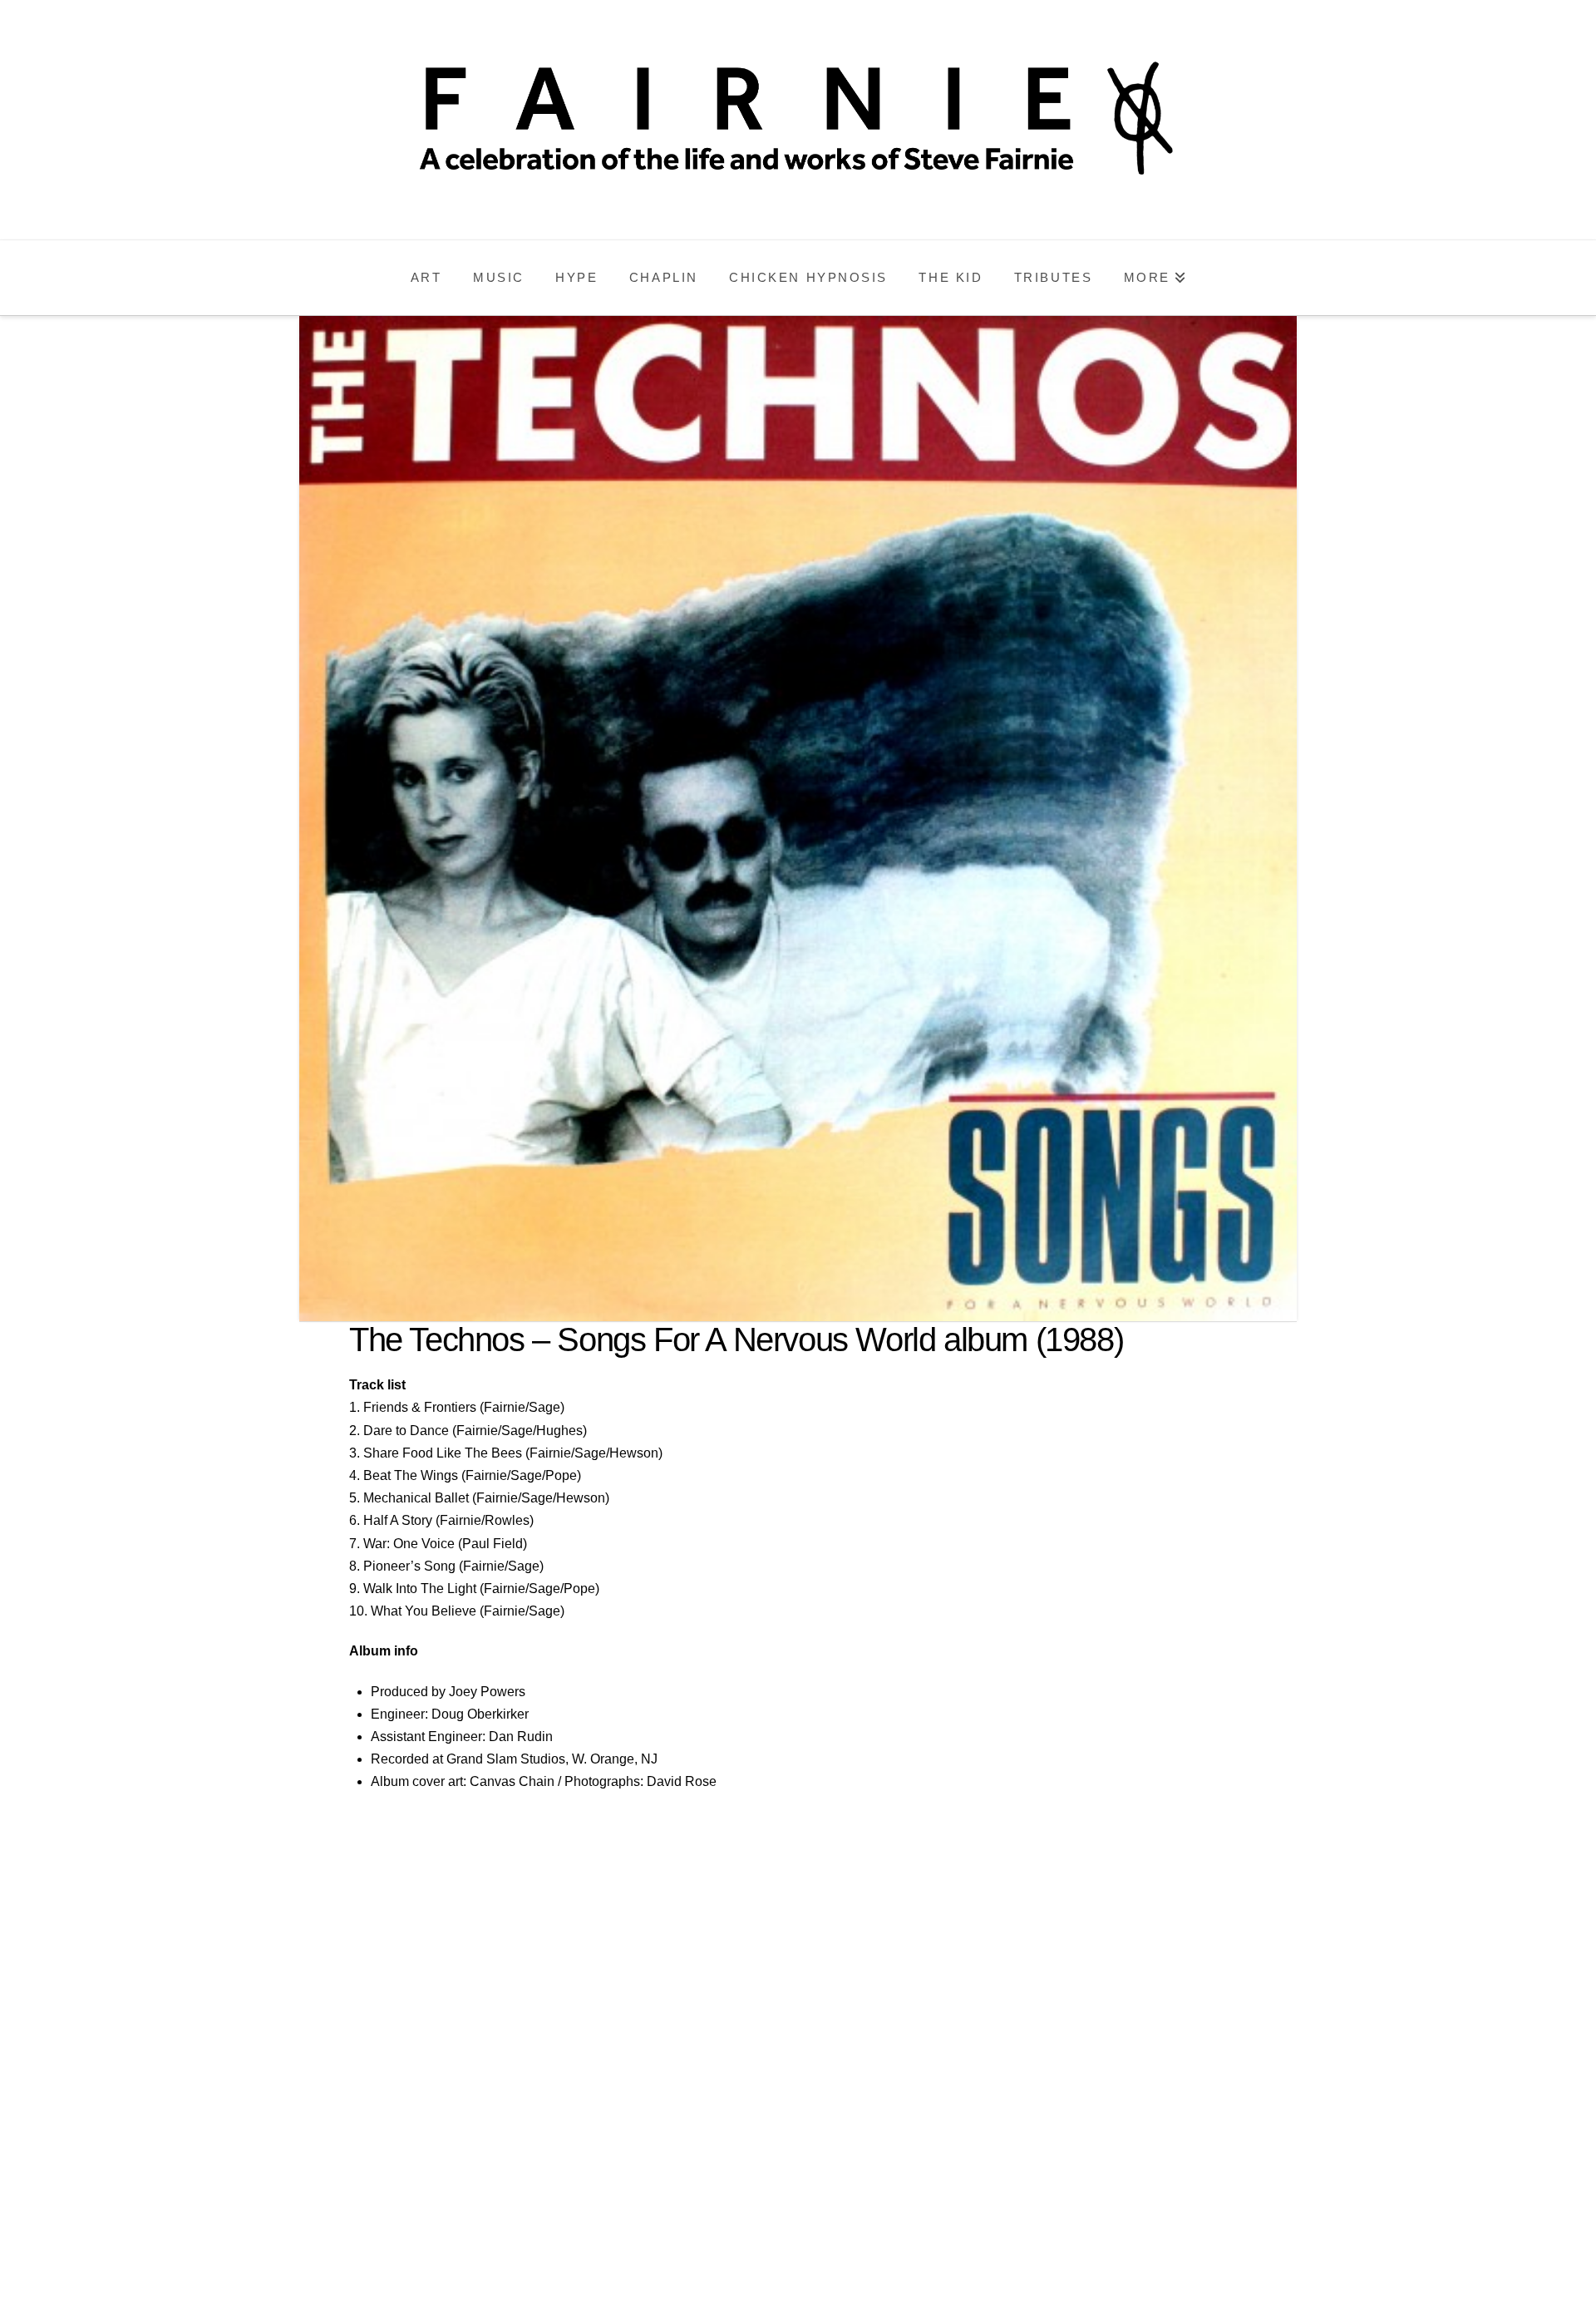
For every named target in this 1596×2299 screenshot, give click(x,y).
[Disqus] (798, 2050)
